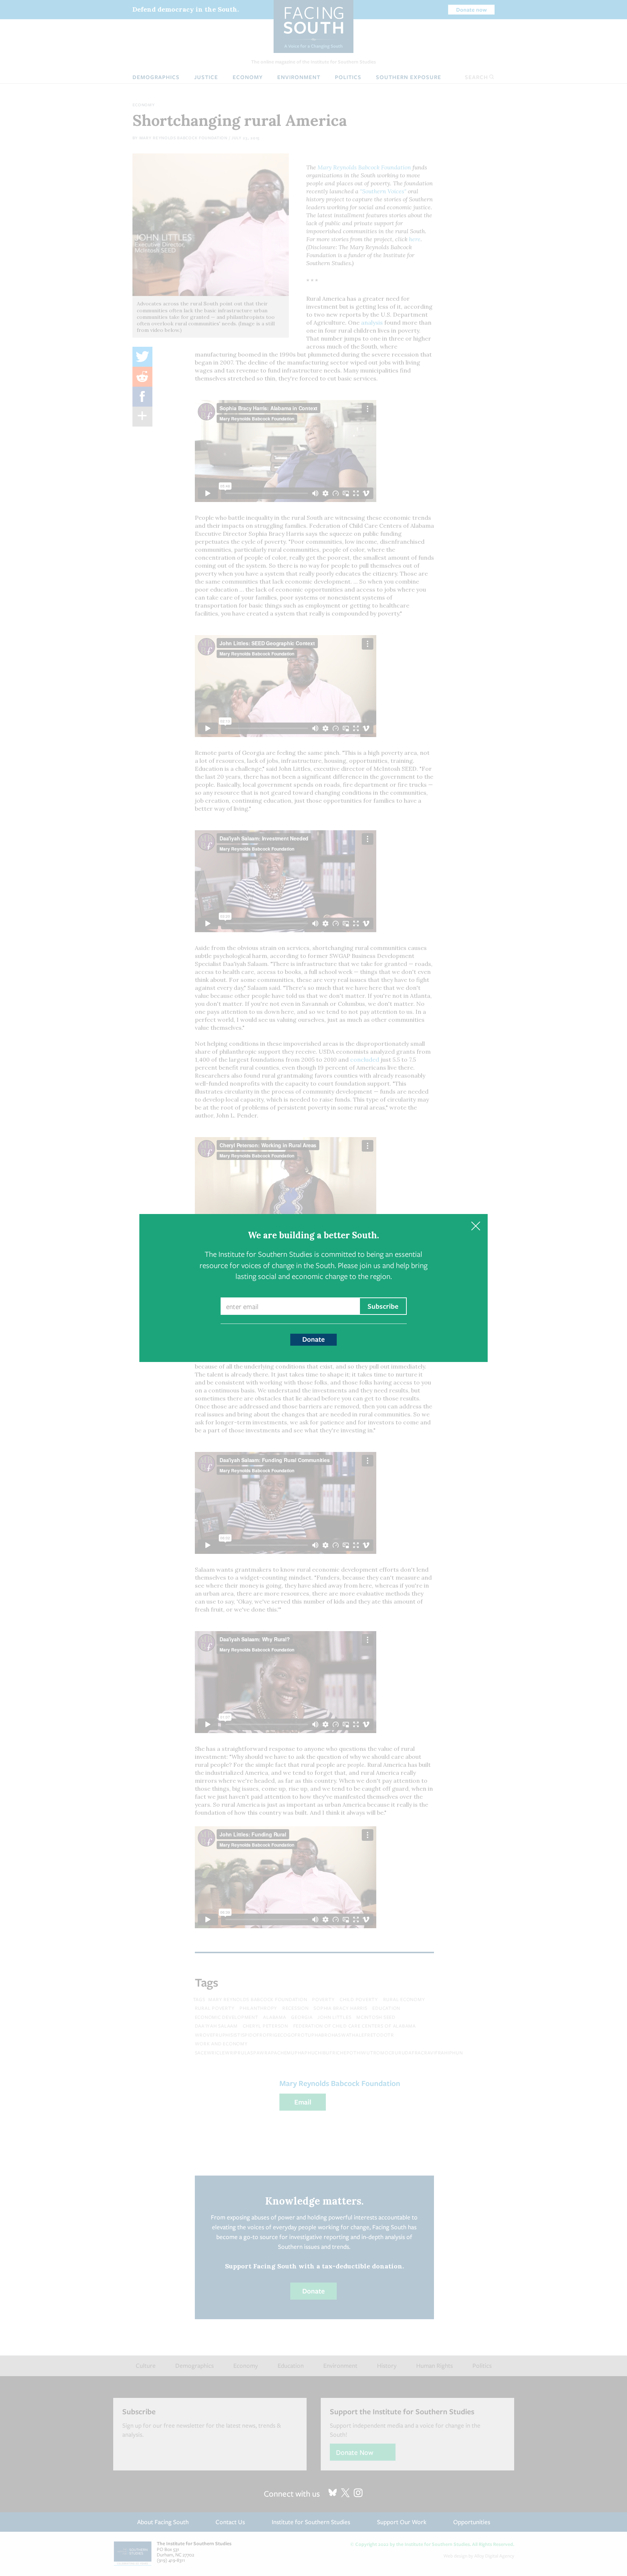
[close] (476, 1226)
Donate (313, 1339)
